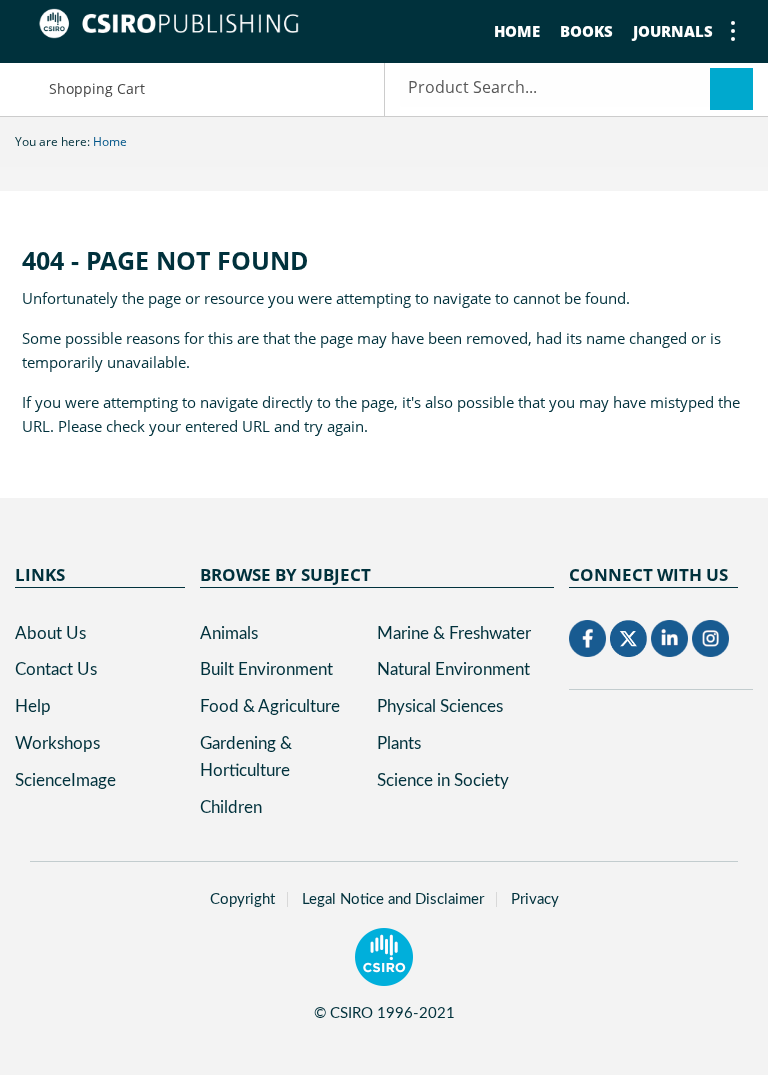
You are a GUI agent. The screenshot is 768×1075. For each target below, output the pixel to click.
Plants (399, 743)
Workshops (57, 743)
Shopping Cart (97, 88)
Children (231, 807)
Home (517, 31)
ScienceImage (65, 780)
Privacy (535, 899)
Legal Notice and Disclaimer (393, 899)
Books (586, 31)
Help (33, 706)
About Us (50, 633)
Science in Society (443, 780)
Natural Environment (453, 669)
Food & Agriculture (270, 706)
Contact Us (56, 669)
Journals (673, 31)
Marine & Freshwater (454, 633)
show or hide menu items (733, 31)
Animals (229, 633)
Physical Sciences (440, 706)
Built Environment (266, 669)
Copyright (242, 899)
